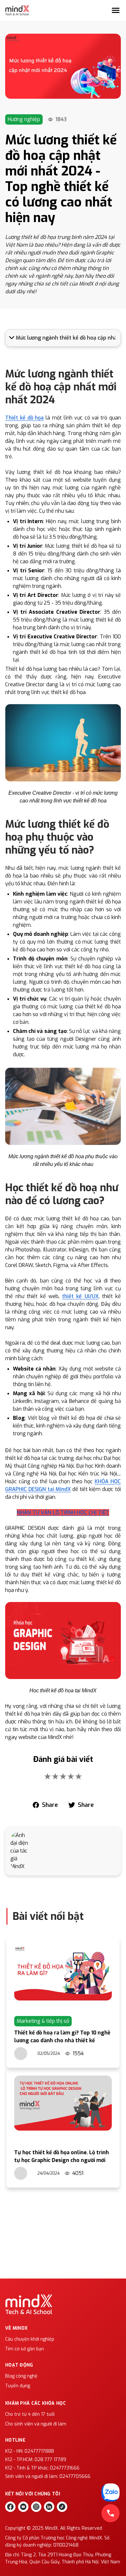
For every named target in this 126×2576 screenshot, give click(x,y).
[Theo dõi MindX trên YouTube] (23, 2507)
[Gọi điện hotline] (110, 2513)
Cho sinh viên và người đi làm (36, 2424)
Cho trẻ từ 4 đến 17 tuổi (30, 2414)
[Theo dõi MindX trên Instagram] (36, 2507)
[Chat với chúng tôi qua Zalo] (110, 2492)
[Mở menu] (116, 10)
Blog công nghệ (21, 2376)
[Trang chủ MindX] (17, 10)
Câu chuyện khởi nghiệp (30, 2339)
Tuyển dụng (18, 2386)
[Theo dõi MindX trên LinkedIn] (49, 2507)
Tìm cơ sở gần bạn (25, 2349)
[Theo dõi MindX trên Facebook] (10, 2507)
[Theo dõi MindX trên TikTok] (62, 2507)
